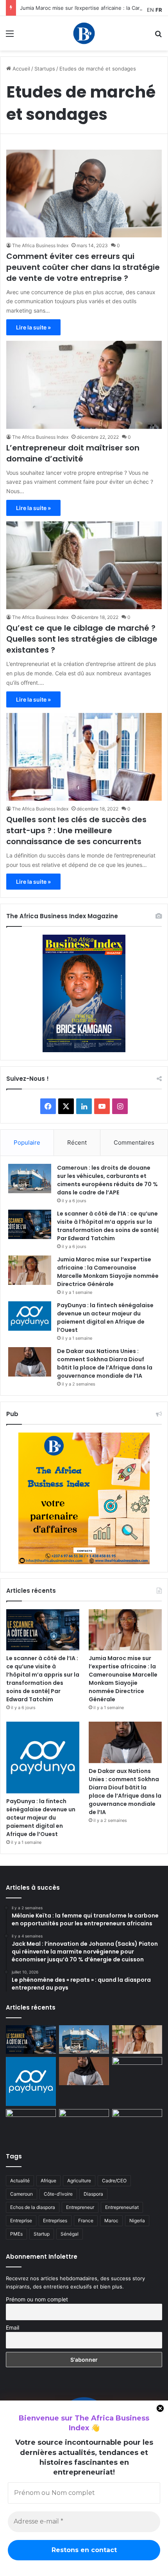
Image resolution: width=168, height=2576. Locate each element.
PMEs (16, 2234)
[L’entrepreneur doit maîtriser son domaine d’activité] (84, 385)
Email (13, 2327)
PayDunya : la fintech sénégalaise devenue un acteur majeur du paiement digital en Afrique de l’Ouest (105, 1318)
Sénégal (70, 2234)
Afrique (48, 2181)
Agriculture (79, 2181)
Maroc (111, 2221)
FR (159, 10)
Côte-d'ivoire (58, 2194)
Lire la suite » (33, 327)
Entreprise (21, 2221)
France (86, 2221)
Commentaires (134, 1142)
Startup (42, 2234)
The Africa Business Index (40, 245)
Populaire (27, 1142)
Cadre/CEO (114, 2181)
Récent (77, 1142)
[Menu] (10, 36)
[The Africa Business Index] (84, 33)
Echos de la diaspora (33, 2207)
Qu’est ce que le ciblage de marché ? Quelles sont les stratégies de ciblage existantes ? (82, 639)
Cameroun (21, 2194)
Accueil (21, 69)
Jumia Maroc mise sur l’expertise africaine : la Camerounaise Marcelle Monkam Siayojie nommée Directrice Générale (108, 1272)
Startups (45, 69)
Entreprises (55, 2221)
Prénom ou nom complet (37, 2299)
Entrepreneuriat (122, 2207)
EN (150, 10)
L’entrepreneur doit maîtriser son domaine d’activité (73, 453)
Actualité (20, 2181)
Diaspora (93, 2194)
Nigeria (137, 2221)
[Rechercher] (158, 36)
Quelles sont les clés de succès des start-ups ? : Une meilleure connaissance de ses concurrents (76, 830)
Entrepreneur (80, 2207)
